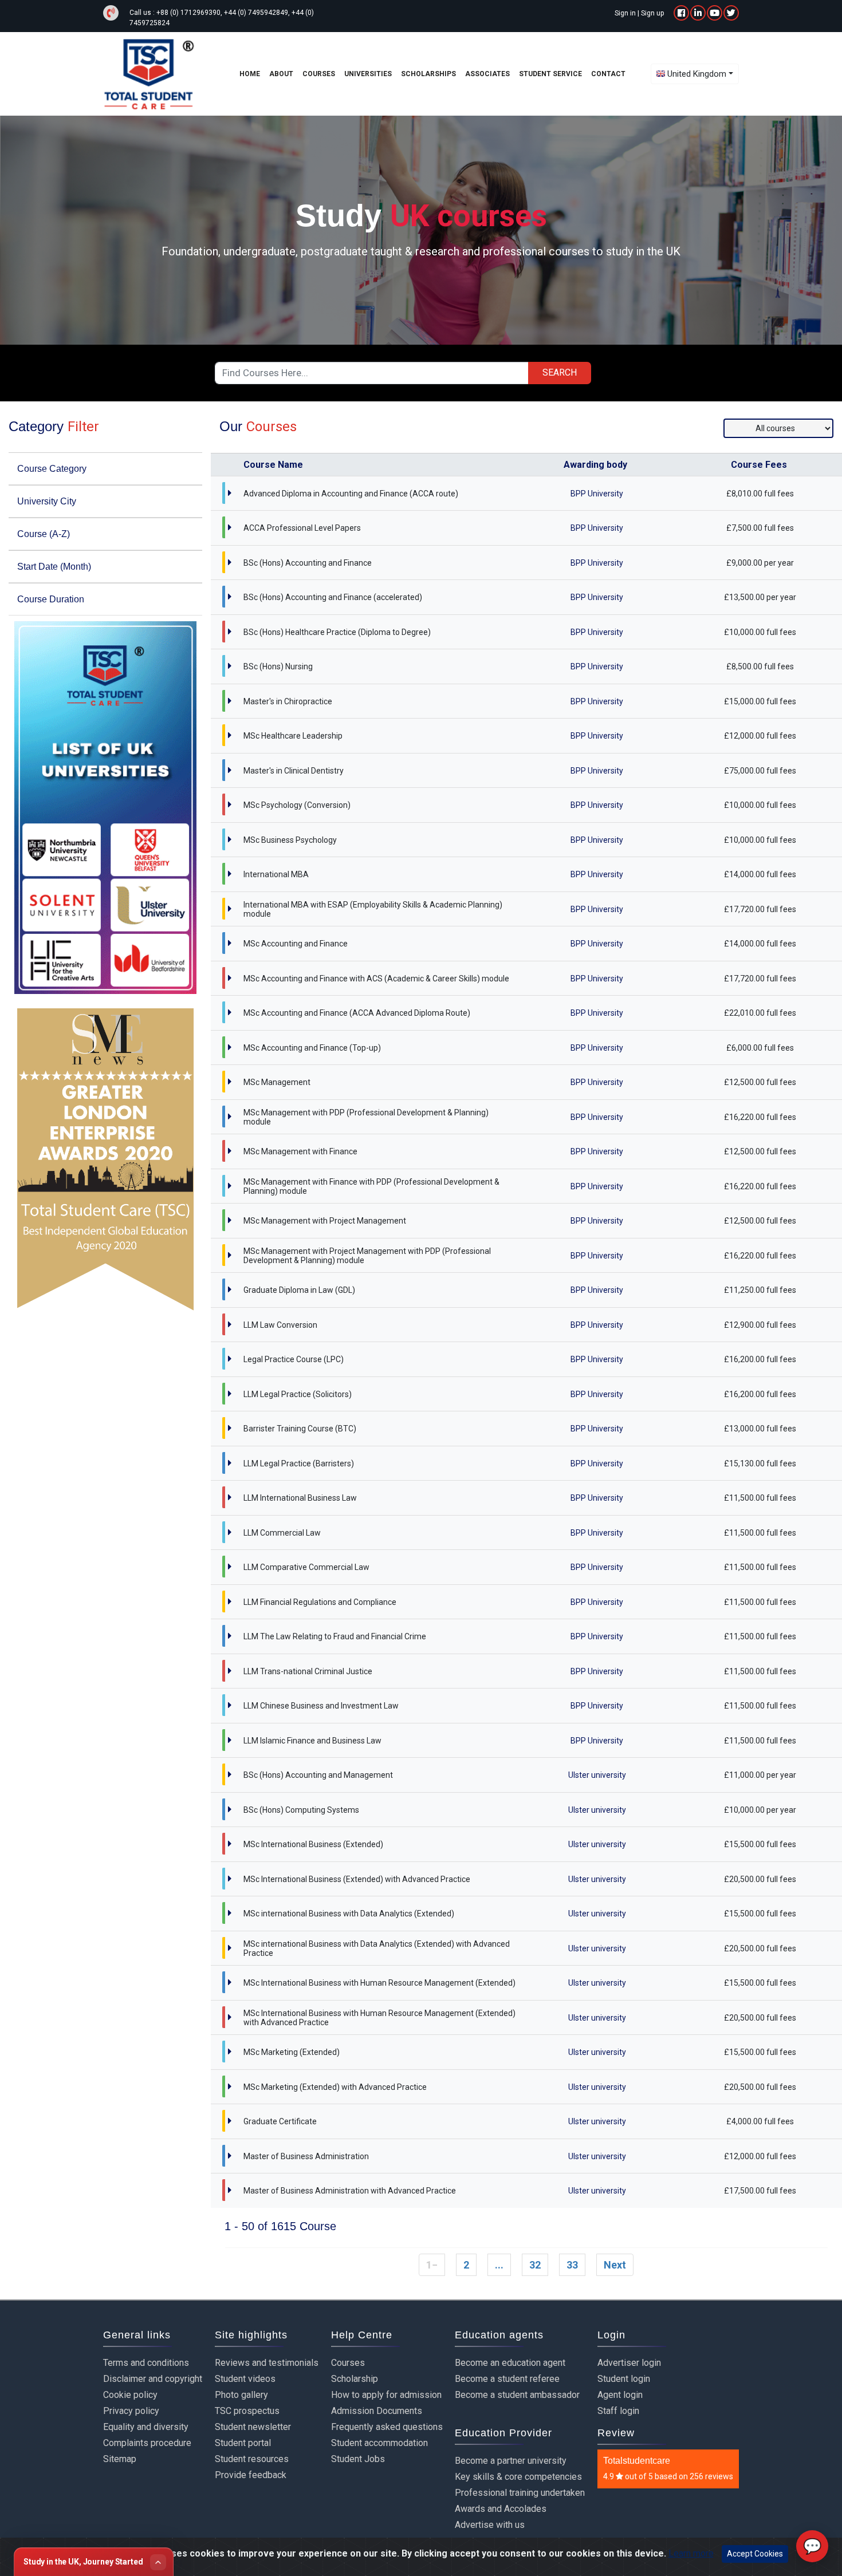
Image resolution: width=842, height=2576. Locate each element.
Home (250, 74)
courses (319, 74)
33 (572, 2265)
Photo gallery (241, 2395)
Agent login (620, 2395)
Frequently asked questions (387, 2427)
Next (615, 2265)
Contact (608, 74)
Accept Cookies (755, 2554)
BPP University (597, 494)
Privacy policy (131, 2411)
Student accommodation (379, 2443)
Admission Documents (377, 2411)
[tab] (105, 469)
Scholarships (428, 74)
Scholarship (355, 2379)
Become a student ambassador (517, 2395)
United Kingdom (697, 74)
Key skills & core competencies (518, 2477)
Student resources (252, 2459)
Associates (487, 74)
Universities (368, 74)
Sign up (652, 13)
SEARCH (560, 372)
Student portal (243, 2443)
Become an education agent (510, 2363)
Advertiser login (629, 2363)
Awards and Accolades (501, 2509)
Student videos (245, 2379)
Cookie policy (130, 2395)
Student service (550, 74)
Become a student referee (507, 2379)
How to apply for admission (386, 2395)
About (281, 74)
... (499, 2265)
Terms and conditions (146, 2363)
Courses (348, 2363)
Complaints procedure (147, 2443)
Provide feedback (251, 2475)
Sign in (625, 13)
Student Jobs (358, 2459)
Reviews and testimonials (267, 2363)
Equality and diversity (146, 2427)
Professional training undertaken (520, 2493)
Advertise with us (490, 2525)
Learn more (691, 2553)
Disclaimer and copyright (153, 2379)
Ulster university (597, 1775)
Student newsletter (253, 2427)
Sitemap (120, 2459)
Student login (624, 2379)
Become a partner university (511, 2461)
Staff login (618, 2411)
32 (535, 2265)
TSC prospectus (247, 2411)
